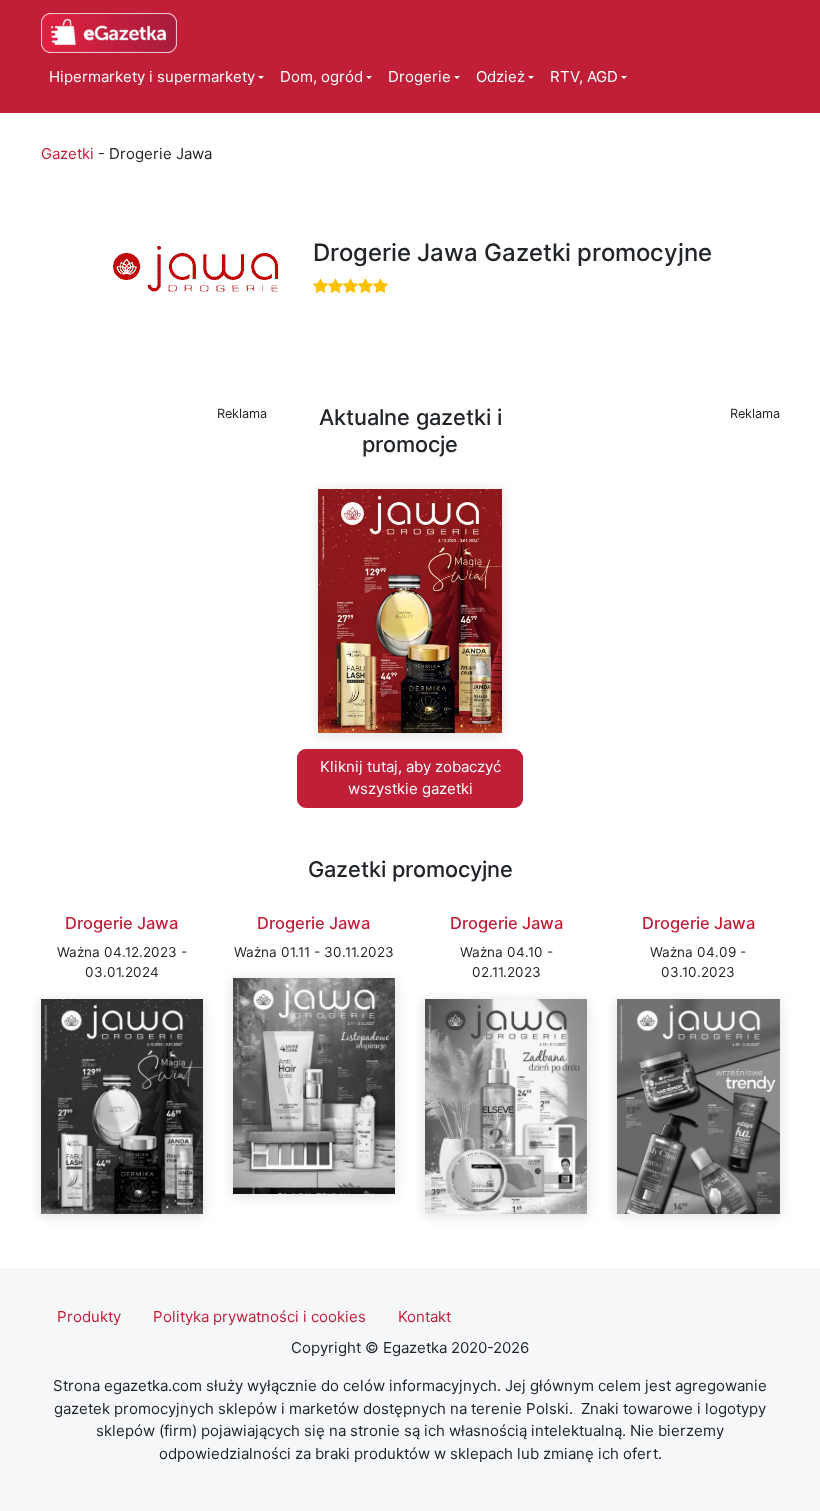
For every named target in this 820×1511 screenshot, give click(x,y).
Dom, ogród (321, 76)
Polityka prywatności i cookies (259, 1316)
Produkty (89, 1316)
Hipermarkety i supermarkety (152, 76)
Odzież (500, 76)
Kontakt (424, 1316)
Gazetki (67, 153)
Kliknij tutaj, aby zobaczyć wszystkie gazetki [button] (410, 778)
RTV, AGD (584, 76)
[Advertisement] (154, 528)
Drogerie (419, 76)
